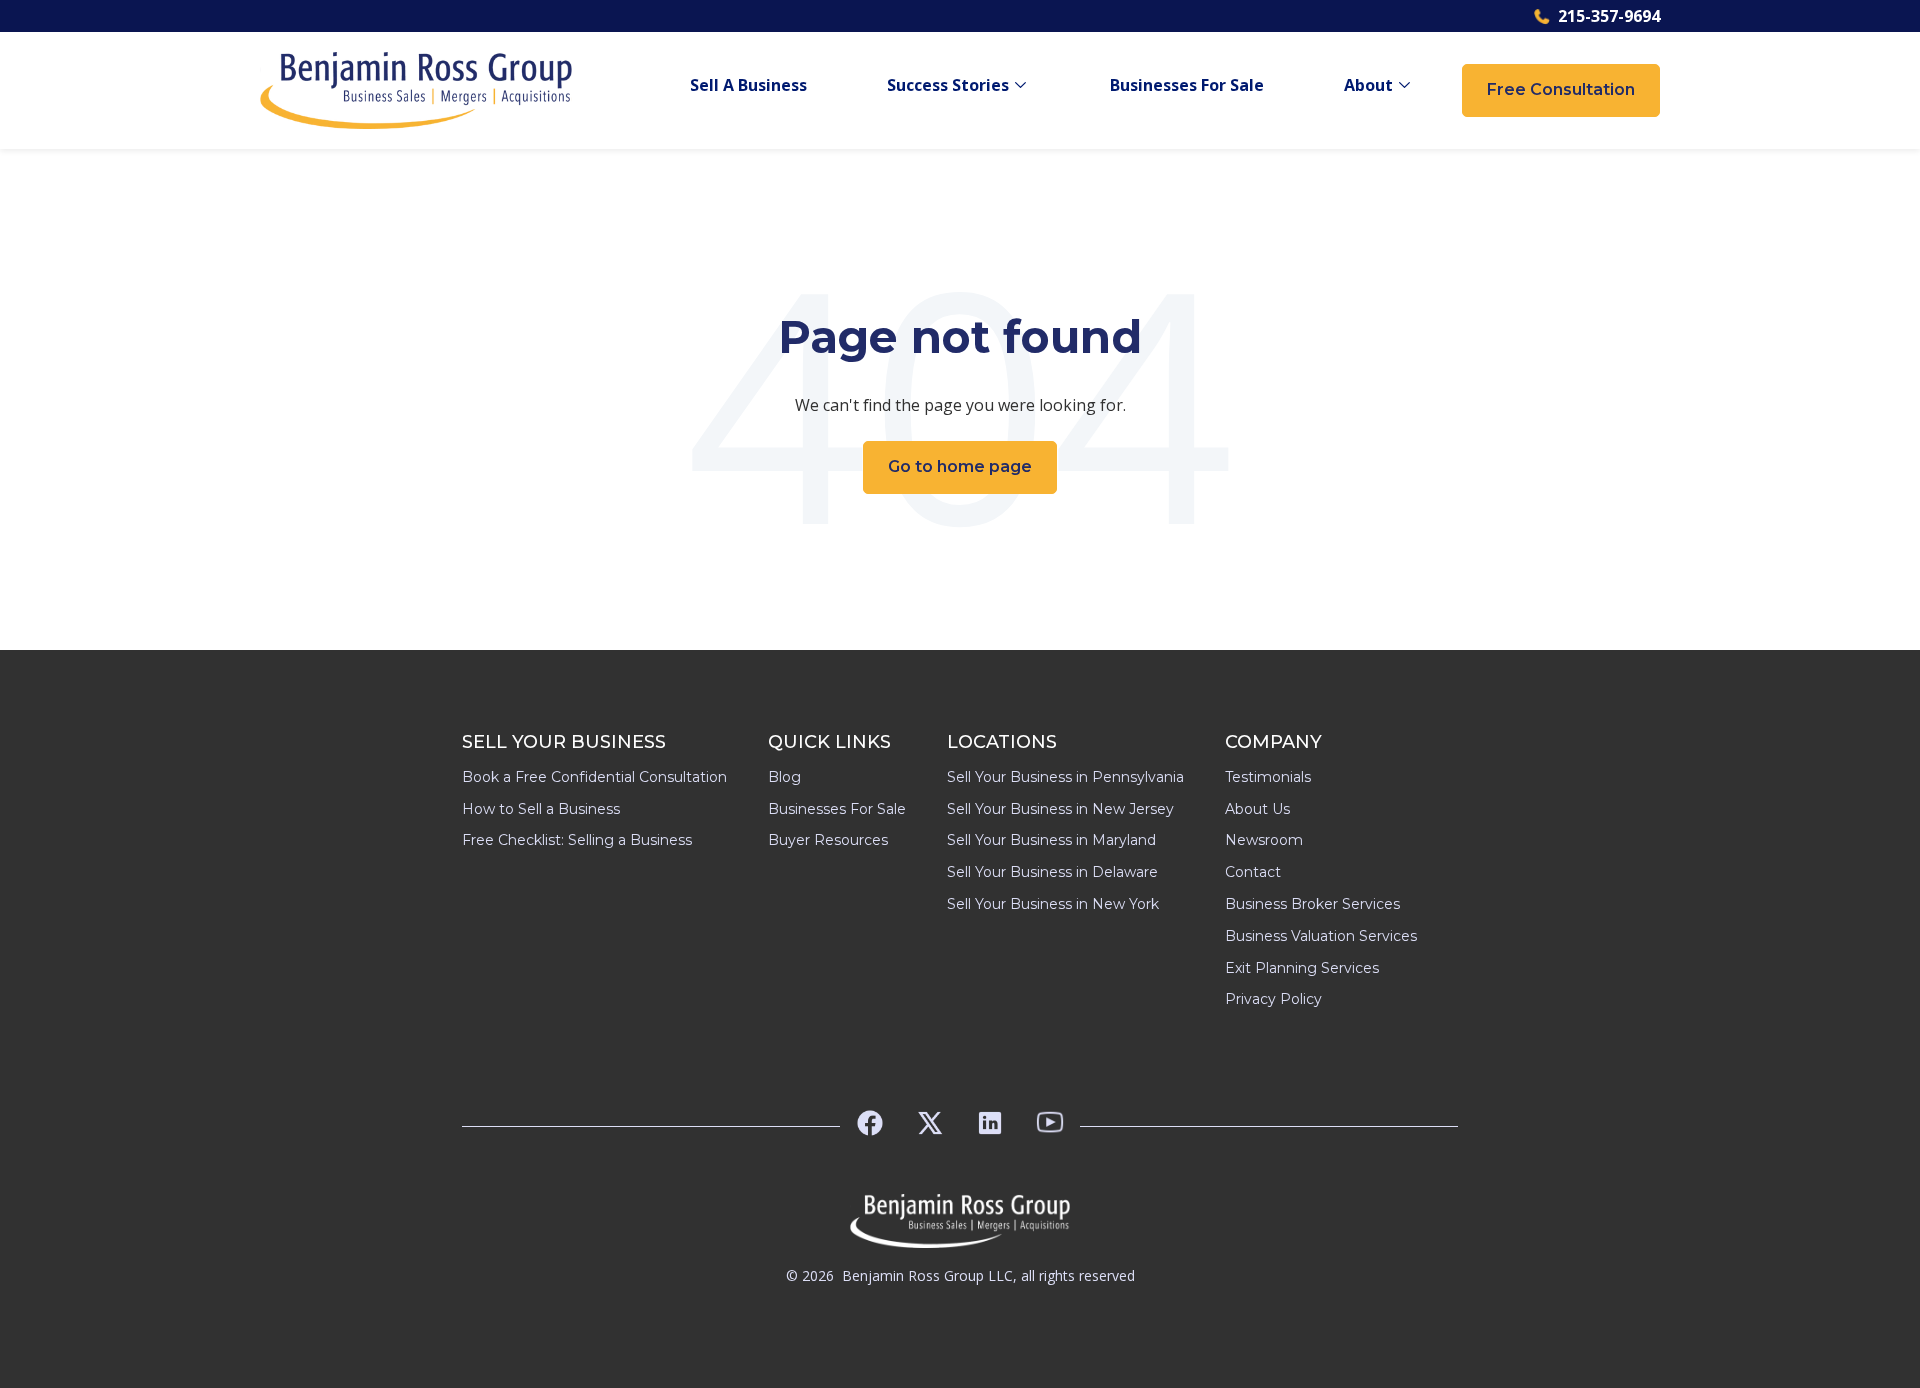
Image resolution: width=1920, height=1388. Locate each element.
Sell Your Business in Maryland (1051, 840)
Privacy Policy (1273, 999)
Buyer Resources (828, 840)
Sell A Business (748, 85)
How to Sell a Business (541, 809)
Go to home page (960, 466)
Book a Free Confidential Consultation (594, 777)
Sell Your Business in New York (1053, 904)
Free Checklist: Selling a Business (577, 840)
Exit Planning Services (1302, 968)
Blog (784, 777)
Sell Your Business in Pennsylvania (1065, 777)
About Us (1257, 809)
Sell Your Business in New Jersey (1060, 809)
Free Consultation (1561, 89)
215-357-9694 (1609, 16)
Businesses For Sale (1187, 85)
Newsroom (1264, 840)
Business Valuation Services (1321, 936)
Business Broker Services (1312, 904)
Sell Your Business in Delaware (1052, 872)
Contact (1253, 872)
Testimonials (1268, 777)
